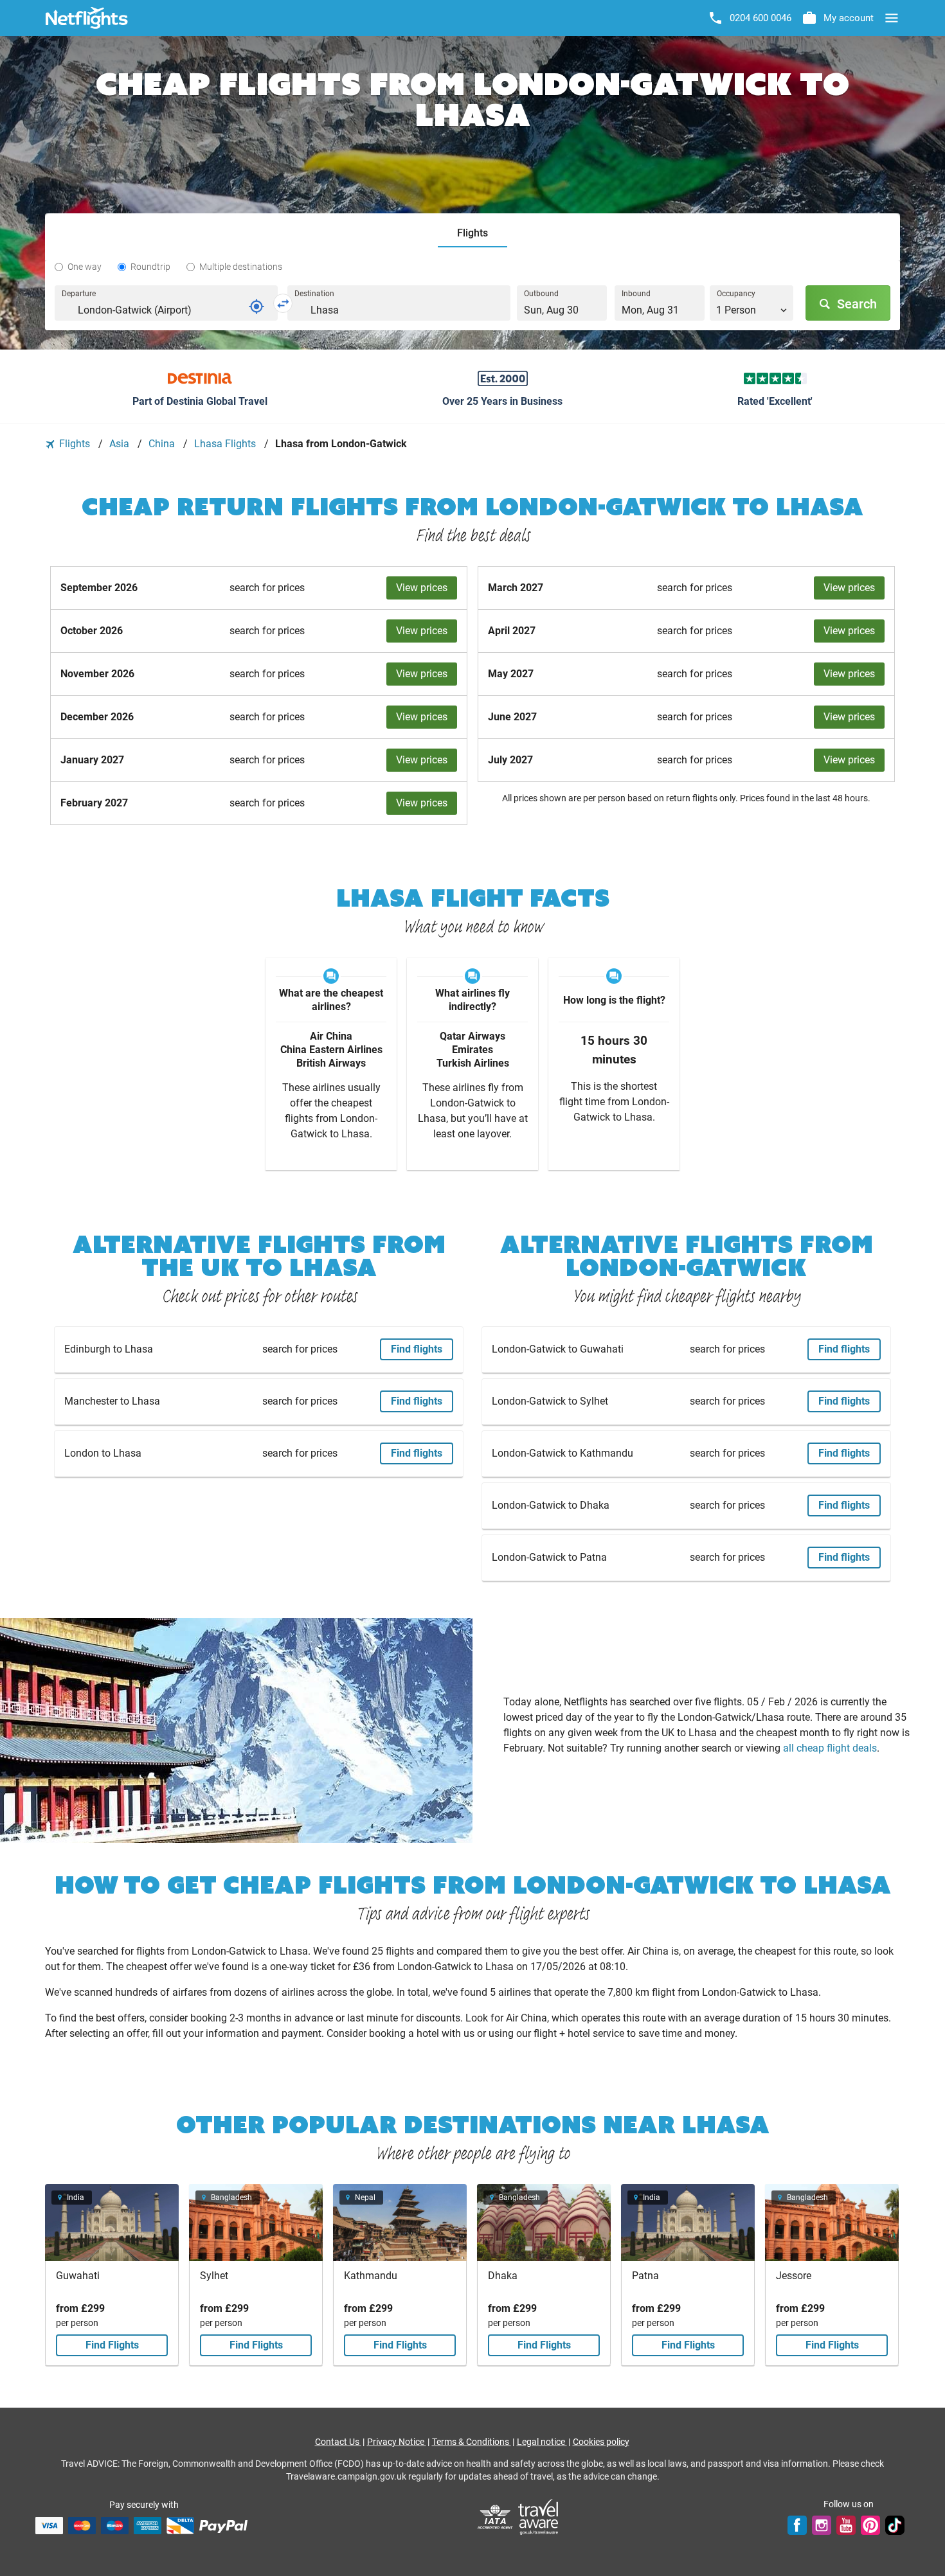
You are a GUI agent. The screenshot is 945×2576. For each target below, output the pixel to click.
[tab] (473, 234)
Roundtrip (150, 267)
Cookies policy (601, 2442)
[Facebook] (797, 2525)
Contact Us (338, 2442)
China (163, 444)
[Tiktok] (895, 2525)
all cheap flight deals (830, 1748)
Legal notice (542, 2442)
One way (85, 267)
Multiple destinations (241, 267)
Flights (75, 444)
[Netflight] (87, 18)
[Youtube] (846, 2525)
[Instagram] (822, 2525)
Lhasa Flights (226, 444)
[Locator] (256, 306)
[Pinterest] (870, 2525)
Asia (121, 444)
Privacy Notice (397, 2442)
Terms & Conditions (472, 2442)
